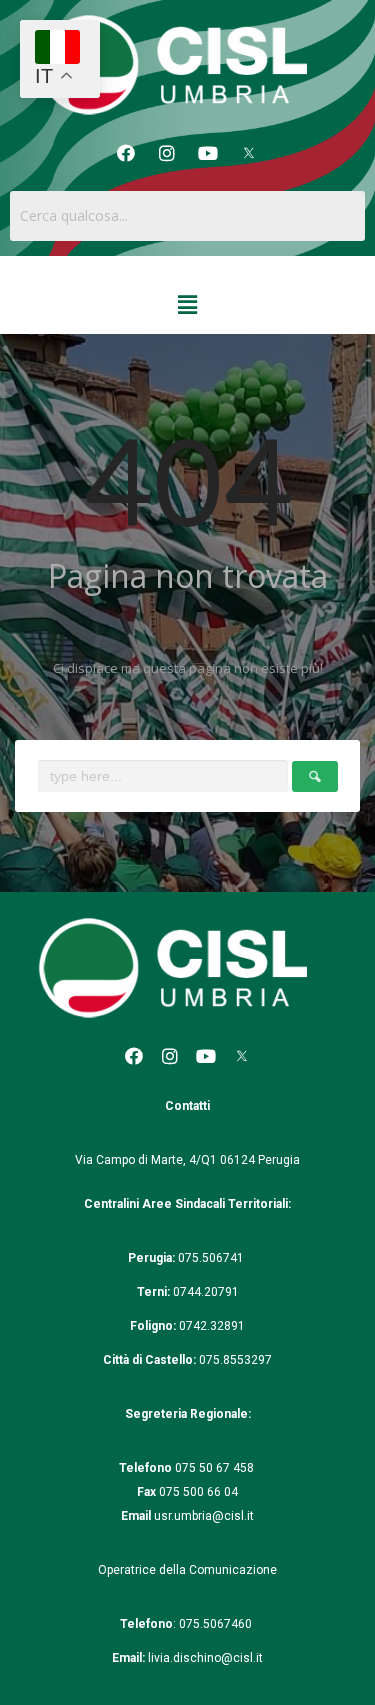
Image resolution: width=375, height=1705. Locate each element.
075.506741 (212, 1258)
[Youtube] (208, 153)
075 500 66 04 (198, 1492)
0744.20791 (206, 1292)
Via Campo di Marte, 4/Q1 (146, 1160)
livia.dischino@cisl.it (205, 1658)
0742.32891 (212, 1326)
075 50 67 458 (216, 1468)
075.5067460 (217, 1624)
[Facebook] (126, 153)
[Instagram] (167, 153)
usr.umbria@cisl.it (204, 1516)
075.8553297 (235, 1360)
